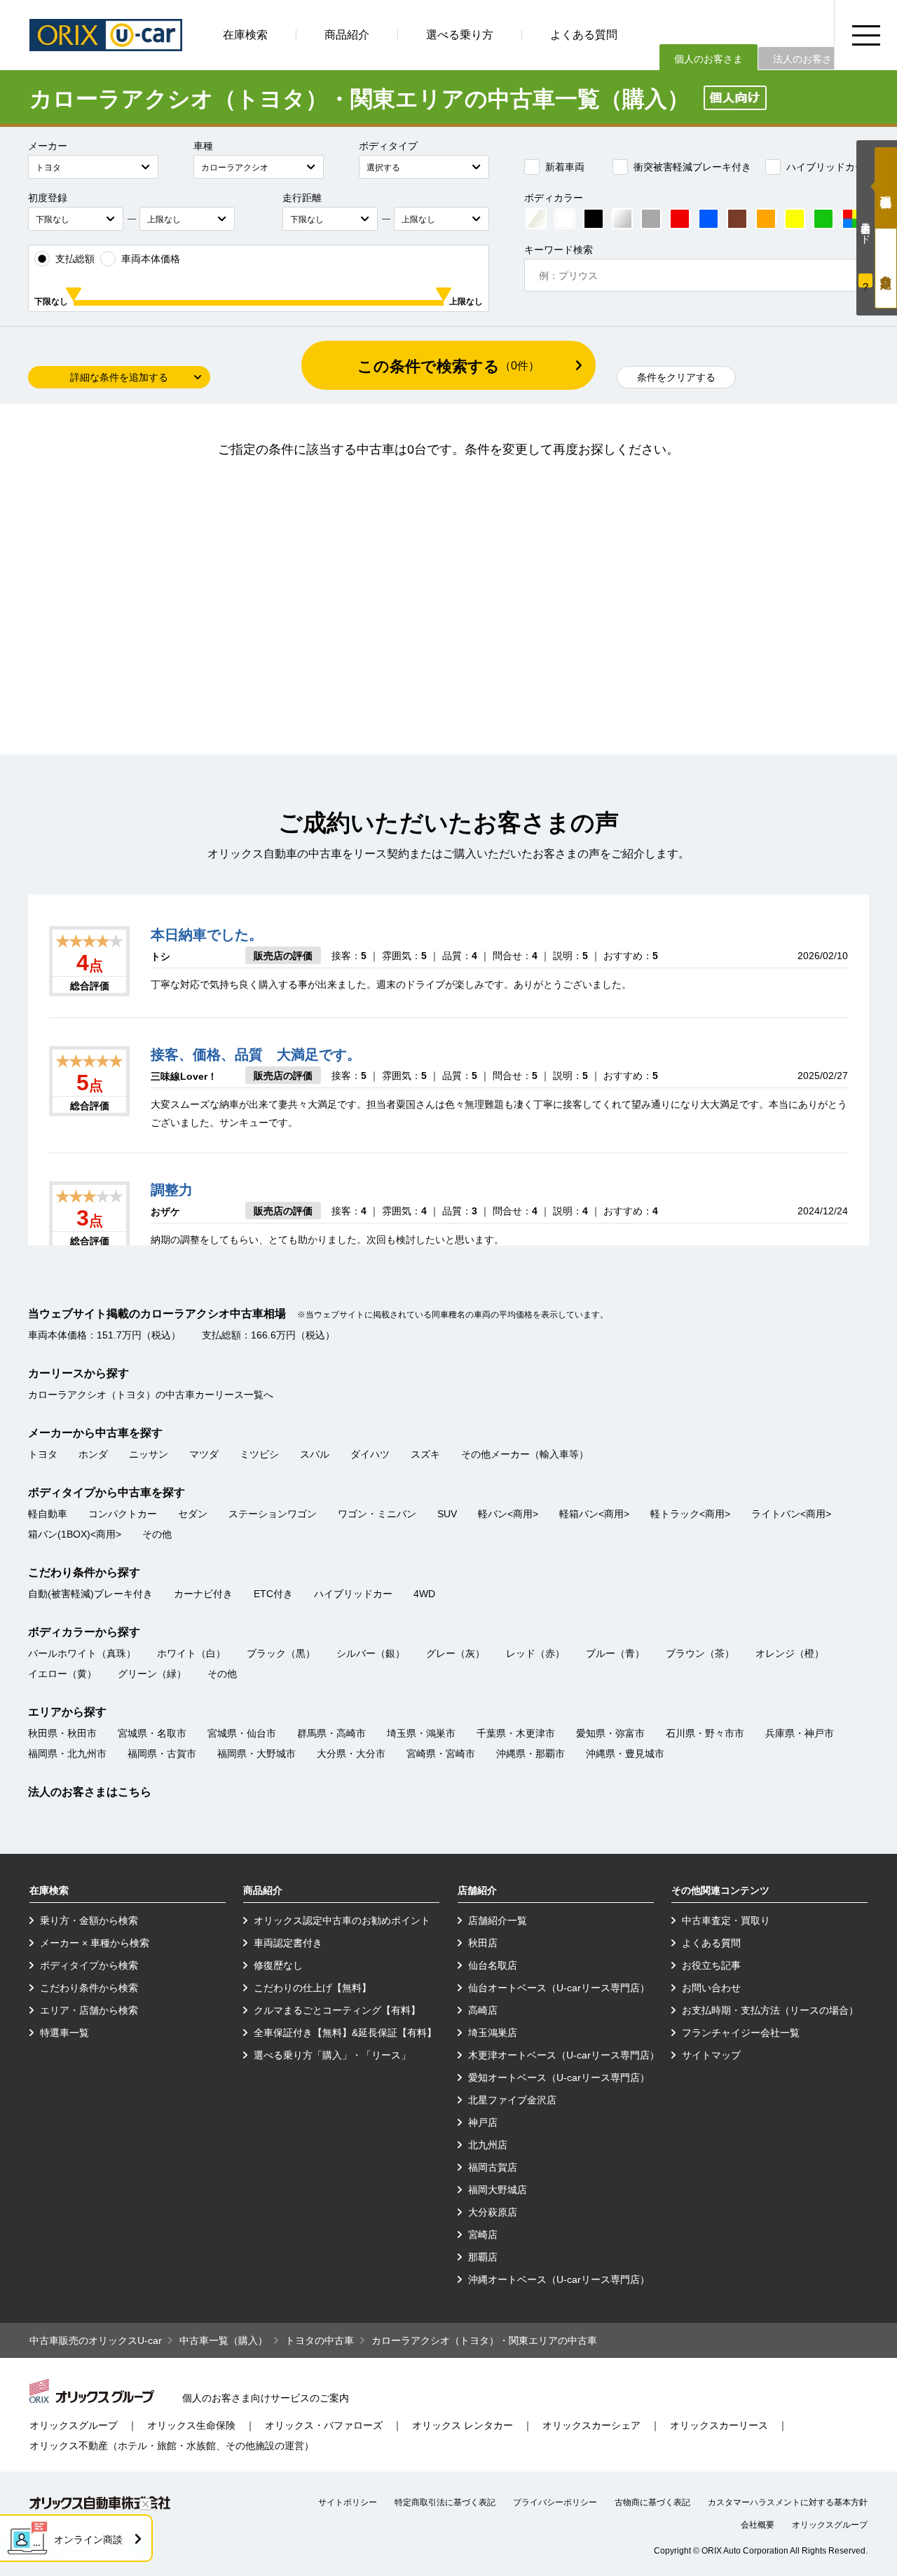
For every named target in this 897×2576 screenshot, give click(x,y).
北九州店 (488, 2145)
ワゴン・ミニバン (377, 1514)
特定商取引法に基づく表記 (445, 2502)
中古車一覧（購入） (224, 2340)
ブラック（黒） (281, 1653)
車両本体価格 (151, 259)
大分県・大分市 (351, 1754)
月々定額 (886, 268)
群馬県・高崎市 (331, 1733)
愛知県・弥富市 (610, 1733)
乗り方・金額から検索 (89, 1920)
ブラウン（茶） (700, 1653)
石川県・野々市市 (705, 1733)
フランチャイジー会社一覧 (741, 2033)
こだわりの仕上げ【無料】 (313, 1988)
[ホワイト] (565, 219)
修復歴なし (278, 1965)
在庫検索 (245, 35)
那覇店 (483, 2257)
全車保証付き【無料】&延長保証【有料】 (345, 2033)
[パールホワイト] (536, 219)
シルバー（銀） (371, 1653)
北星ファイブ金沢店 (512, 2100)
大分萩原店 (493, 2212)
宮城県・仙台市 (242, 1733)
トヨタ (43, 1454)
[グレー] (651, 219)
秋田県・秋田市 (62, 1733)
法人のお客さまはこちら (90, 1792)
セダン (193, 1514)
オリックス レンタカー (463, 2425)
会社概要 (758, 2525)
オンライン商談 (88, 2540)
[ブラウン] (737, 219)
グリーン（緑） (152, 1674)
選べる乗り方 (460, 35)
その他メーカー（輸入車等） (525, 1454)
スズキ (425, 1454)
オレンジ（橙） (790, 1653)
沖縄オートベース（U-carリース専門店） (559, 2279)
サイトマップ (711, 2055)
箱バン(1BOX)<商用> (75, 1534)
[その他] (852, 219)
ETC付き (273, 1594)
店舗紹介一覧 (498, 1920)
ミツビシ (259, 1454)
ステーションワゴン (273, 1514)
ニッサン (149, 1454)
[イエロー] (795, 219)
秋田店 (483, 1943)
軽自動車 (48, 1514)
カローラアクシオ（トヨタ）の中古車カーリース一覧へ (151, 1395)
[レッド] (680, 219)
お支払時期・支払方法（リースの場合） (770, 2010)
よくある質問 (584, 35)
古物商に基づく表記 (652, 2502)
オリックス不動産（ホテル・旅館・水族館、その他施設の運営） (172, 2446)
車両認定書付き (288, 1943)
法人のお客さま (807, 59)
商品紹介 (347, 35)
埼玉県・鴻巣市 (421, 1733)
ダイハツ (370, 1454)
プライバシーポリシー (555, 2502)
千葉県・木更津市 (516, 1733)
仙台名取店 (493, 1965)
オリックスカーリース (719, 2425)
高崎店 (483, 2010)
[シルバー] (622, 219)
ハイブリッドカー (826, 167)
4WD (424, 1594)
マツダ (204, 1454)
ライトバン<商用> (791, 1514)
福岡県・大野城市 (256, 1754)
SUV (447, 1514)
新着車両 (565, 167)
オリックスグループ (74, 2425)
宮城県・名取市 (152, 1733)
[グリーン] (823, 219)
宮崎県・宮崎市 (441, 1754)
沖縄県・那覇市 (530, 1754)
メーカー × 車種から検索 (95, 1943)
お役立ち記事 (711, 1965)
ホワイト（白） (191, 1653)
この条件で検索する (448, 366)
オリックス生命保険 (191, 2425)
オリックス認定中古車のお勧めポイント (342, 1920)
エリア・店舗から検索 (89, 2010)
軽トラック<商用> (690, 1514)
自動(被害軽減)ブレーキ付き (90, 1594)
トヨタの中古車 (320, 2340)
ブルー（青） (615, 1653)
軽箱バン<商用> (594, 1514)
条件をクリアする (676, 377)
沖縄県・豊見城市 (625, 1754)
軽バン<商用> (508, 1514)
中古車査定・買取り (726, 1920)
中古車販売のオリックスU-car (96, 2340)
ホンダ (93, 1454)
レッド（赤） (535, 1653)
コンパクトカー (123, 1514)
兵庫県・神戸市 (800, 1733)
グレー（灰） (456, 1653)
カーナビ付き (203, 1594)
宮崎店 (483, 2235)
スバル (315, 1454)
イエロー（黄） (62, 1674)
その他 (157, 1534)
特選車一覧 (64, 2033)
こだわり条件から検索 (89, 1988)
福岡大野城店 (498, 2190)
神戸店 (483, 2122)
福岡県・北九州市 (67, 1754)
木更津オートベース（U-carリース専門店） (564, 2055)
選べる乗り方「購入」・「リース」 (332, 2055)
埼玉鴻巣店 (493, 2033)
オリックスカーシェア (591, 2425)
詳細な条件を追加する (119, 377)
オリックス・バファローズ (324, 2425)
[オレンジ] (766, 219)
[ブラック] (594, 219)
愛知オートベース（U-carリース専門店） (559, 2077)
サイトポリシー (348, 2502)
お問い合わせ (711, 1988)
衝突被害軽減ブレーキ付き (692, 167)
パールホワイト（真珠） (82, 1653)
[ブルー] (708, 219)
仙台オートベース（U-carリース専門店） (559, 1988)
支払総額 (75, 259)
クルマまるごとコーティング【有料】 (337, 2010)
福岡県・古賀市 (162, 1754)
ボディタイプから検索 (89, 1965)
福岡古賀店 (493, 2167)
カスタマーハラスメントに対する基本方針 (788, 2502)
